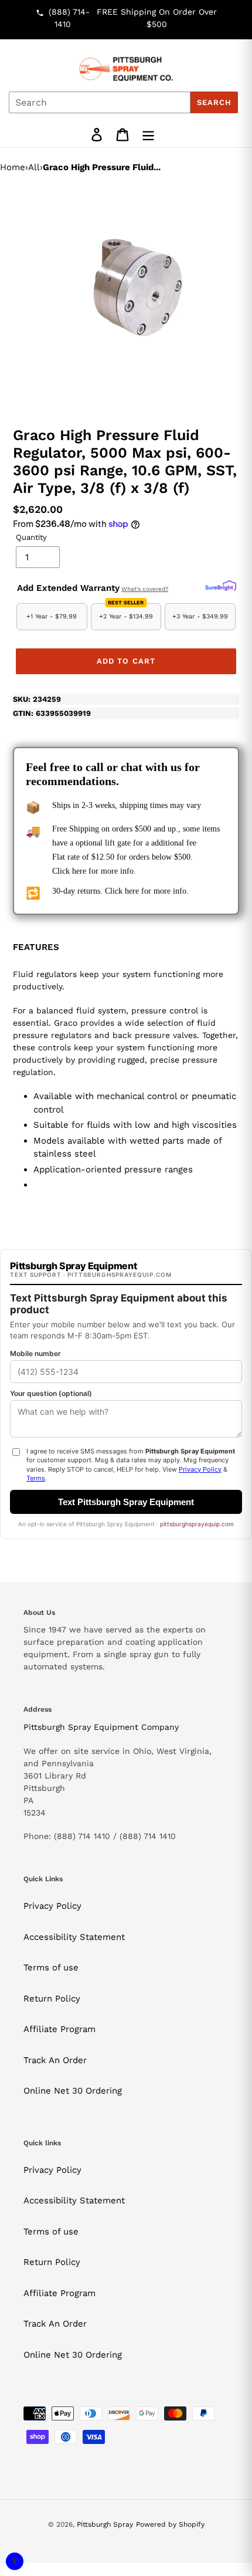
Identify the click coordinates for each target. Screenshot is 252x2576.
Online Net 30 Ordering (73, 2091)
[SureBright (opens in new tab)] (221, 586)
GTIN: (52, 713)
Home (13, 167)
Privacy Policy (52, 1906)
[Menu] (148, 135)
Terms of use (51, 1968)
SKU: (37, 699)
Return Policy (52, 1999)
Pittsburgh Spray (105, 2524)
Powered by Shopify (170, 2524)
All (34, 167)
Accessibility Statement (74, 1937)
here (79, 871)
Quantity (31, 537)
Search (214, 102)
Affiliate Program (59, 2029)
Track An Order (55, 2060)
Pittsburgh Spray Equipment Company (101, 1727)
